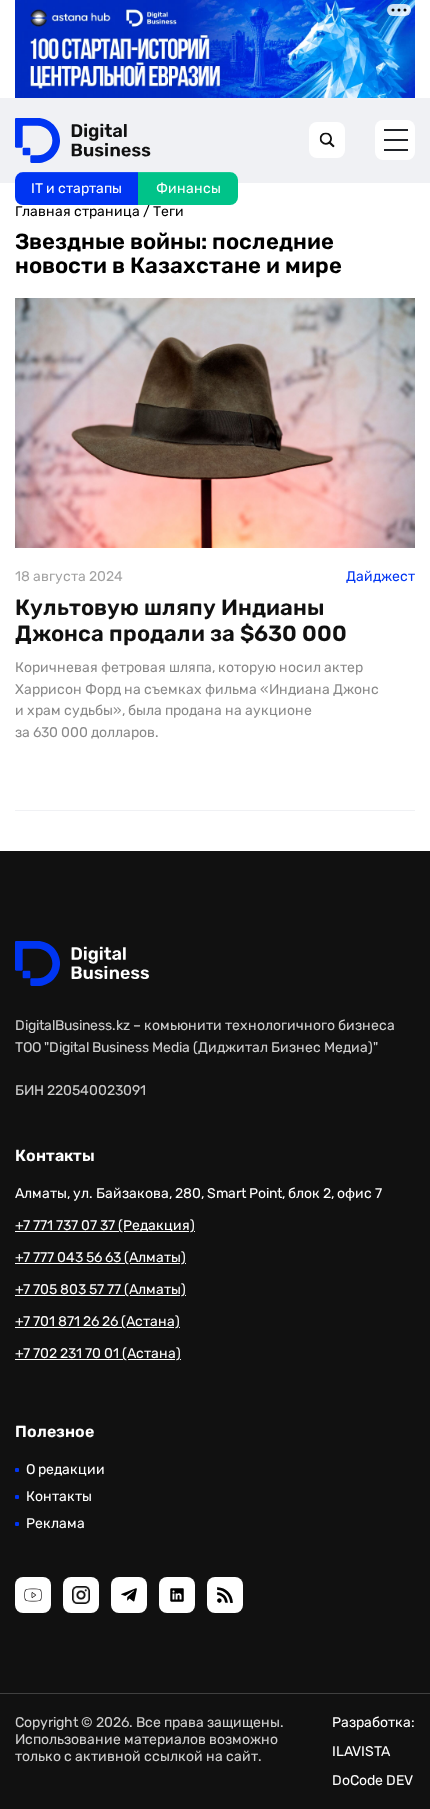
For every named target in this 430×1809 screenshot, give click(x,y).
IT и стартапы (76, 188)
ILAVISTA (361, 1751)
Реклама (55, 1523)
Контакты (59, 1496)
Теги (168, 211)
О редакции (65, 1469)
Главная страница (77, 211)
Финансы (188, 188)
